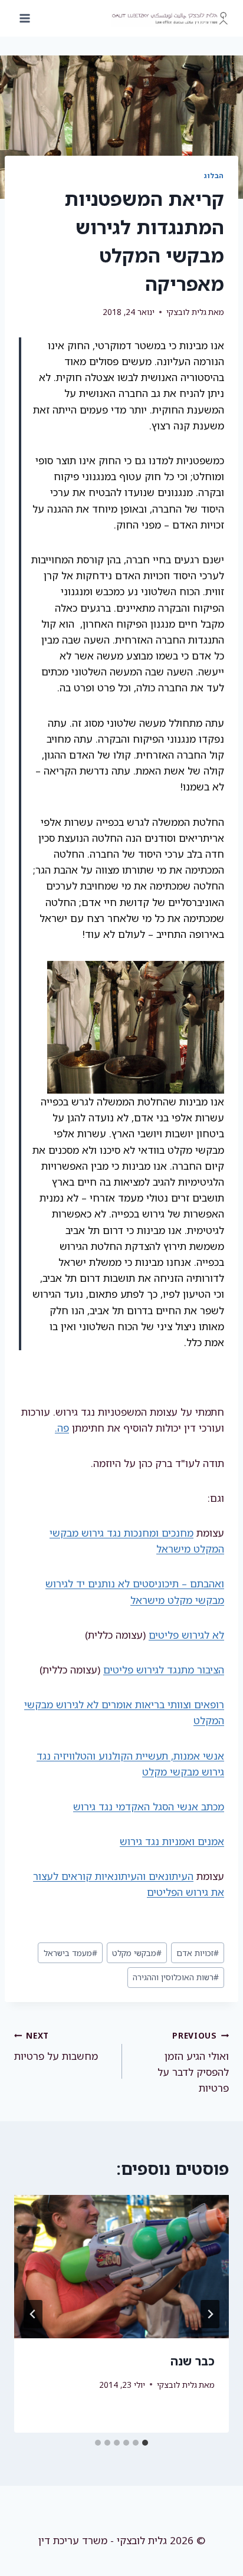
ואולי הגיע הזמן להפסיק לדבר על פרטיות (193, 2062)
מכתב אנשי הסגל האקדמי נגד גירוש (149, 1807)
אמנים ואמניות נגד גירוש (172, 1841)
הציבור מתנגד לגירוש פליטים (164, 1670)
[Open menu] (25, 18)
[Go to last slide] (210, 2314)
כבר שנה (193, 2361)
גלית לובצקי (186, 312)
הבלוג (214, 175)
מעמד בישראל (70, 1953)
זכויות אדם (198, 1953)
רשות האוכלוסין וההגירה (176, 1977)
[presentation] (121, 2267)
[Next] (33, 2314)
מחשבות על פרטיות (56, 2046)
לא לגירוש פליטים (186, 1635)
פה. (62, 1428)
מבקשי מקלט (137, 1953)
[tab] (145, 2443)
